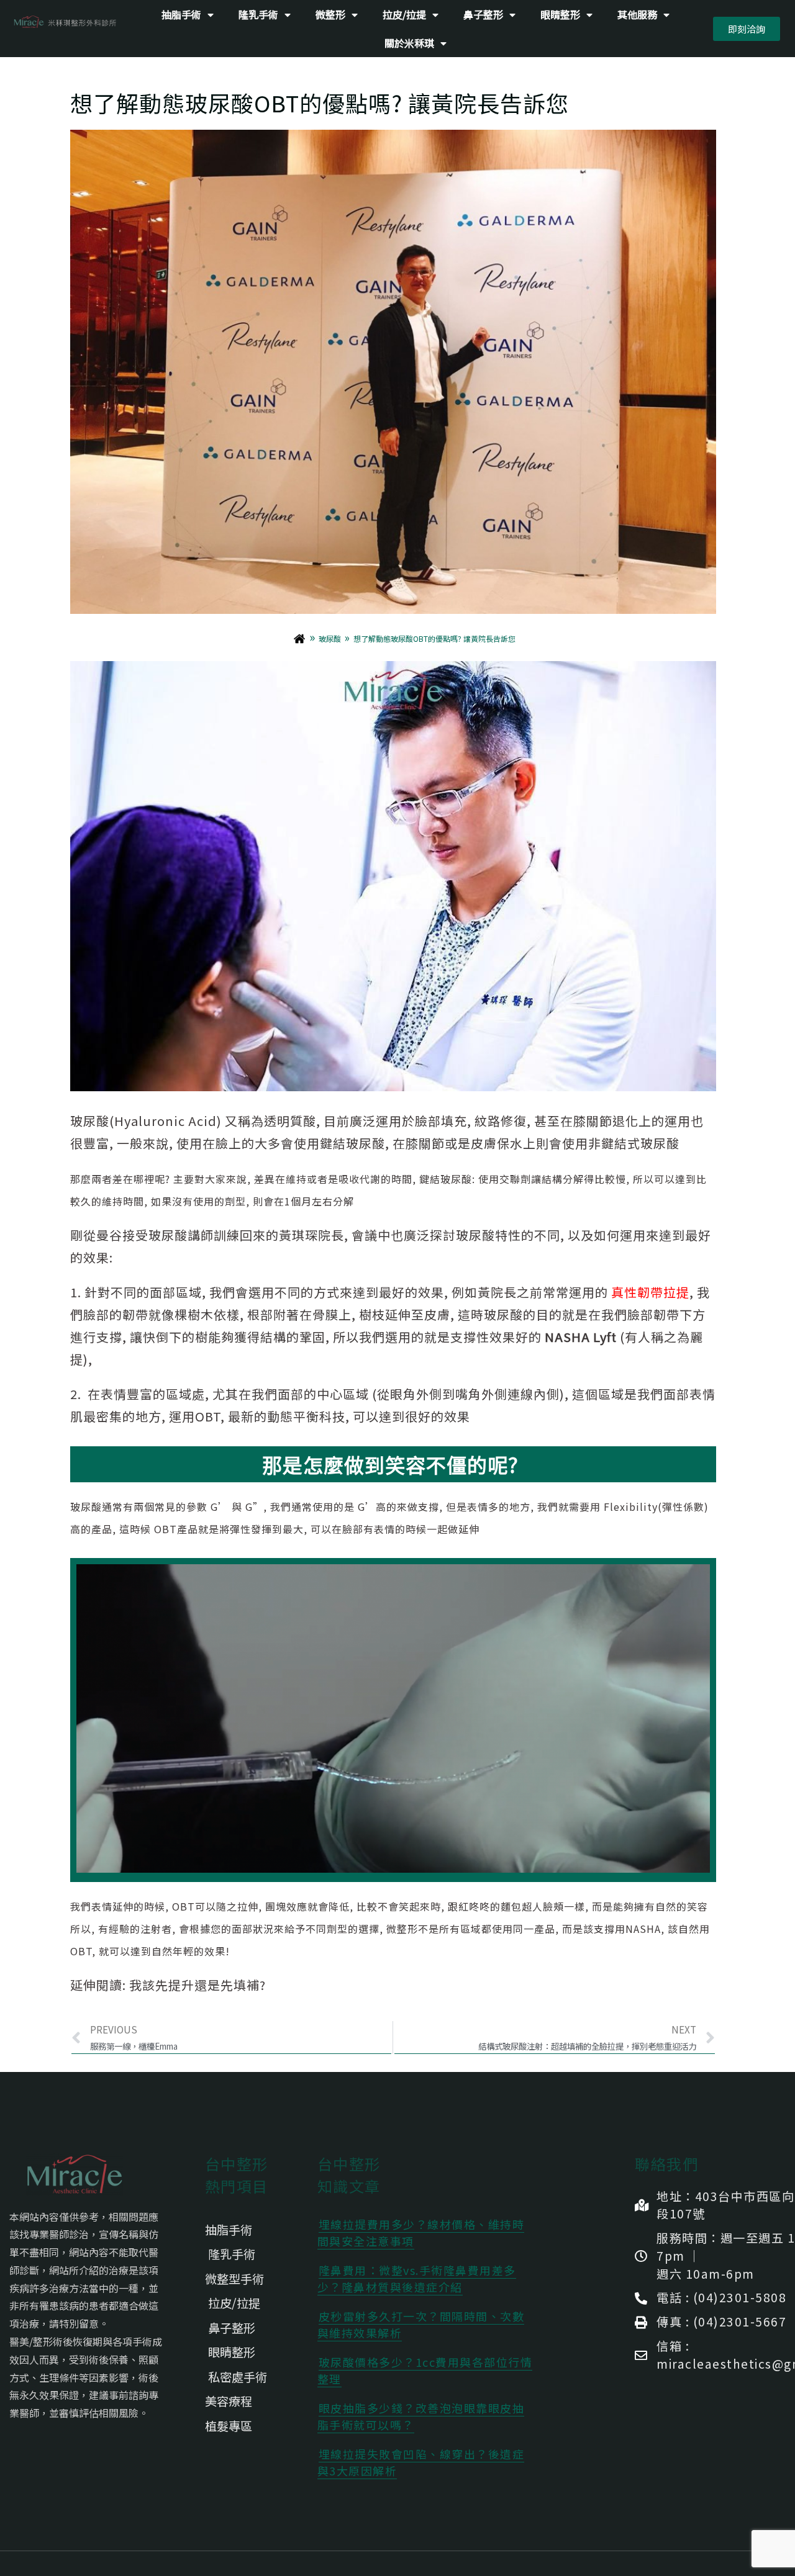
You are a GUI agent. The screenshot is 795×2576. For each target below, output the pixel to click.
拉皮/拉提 (404, 14)
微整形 (330, 14)
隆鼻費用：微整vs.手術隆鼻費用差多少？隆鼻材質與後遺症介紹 (417, 2278)
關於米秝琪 (409, 43)
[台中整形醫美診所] (303, 639)
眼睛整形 (560, 14)
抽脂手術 (181, 14)
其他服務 (637, 14)
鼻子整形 (483, 14)
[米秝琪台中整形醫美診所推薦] (65, 22)
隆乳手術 (258, 14)
